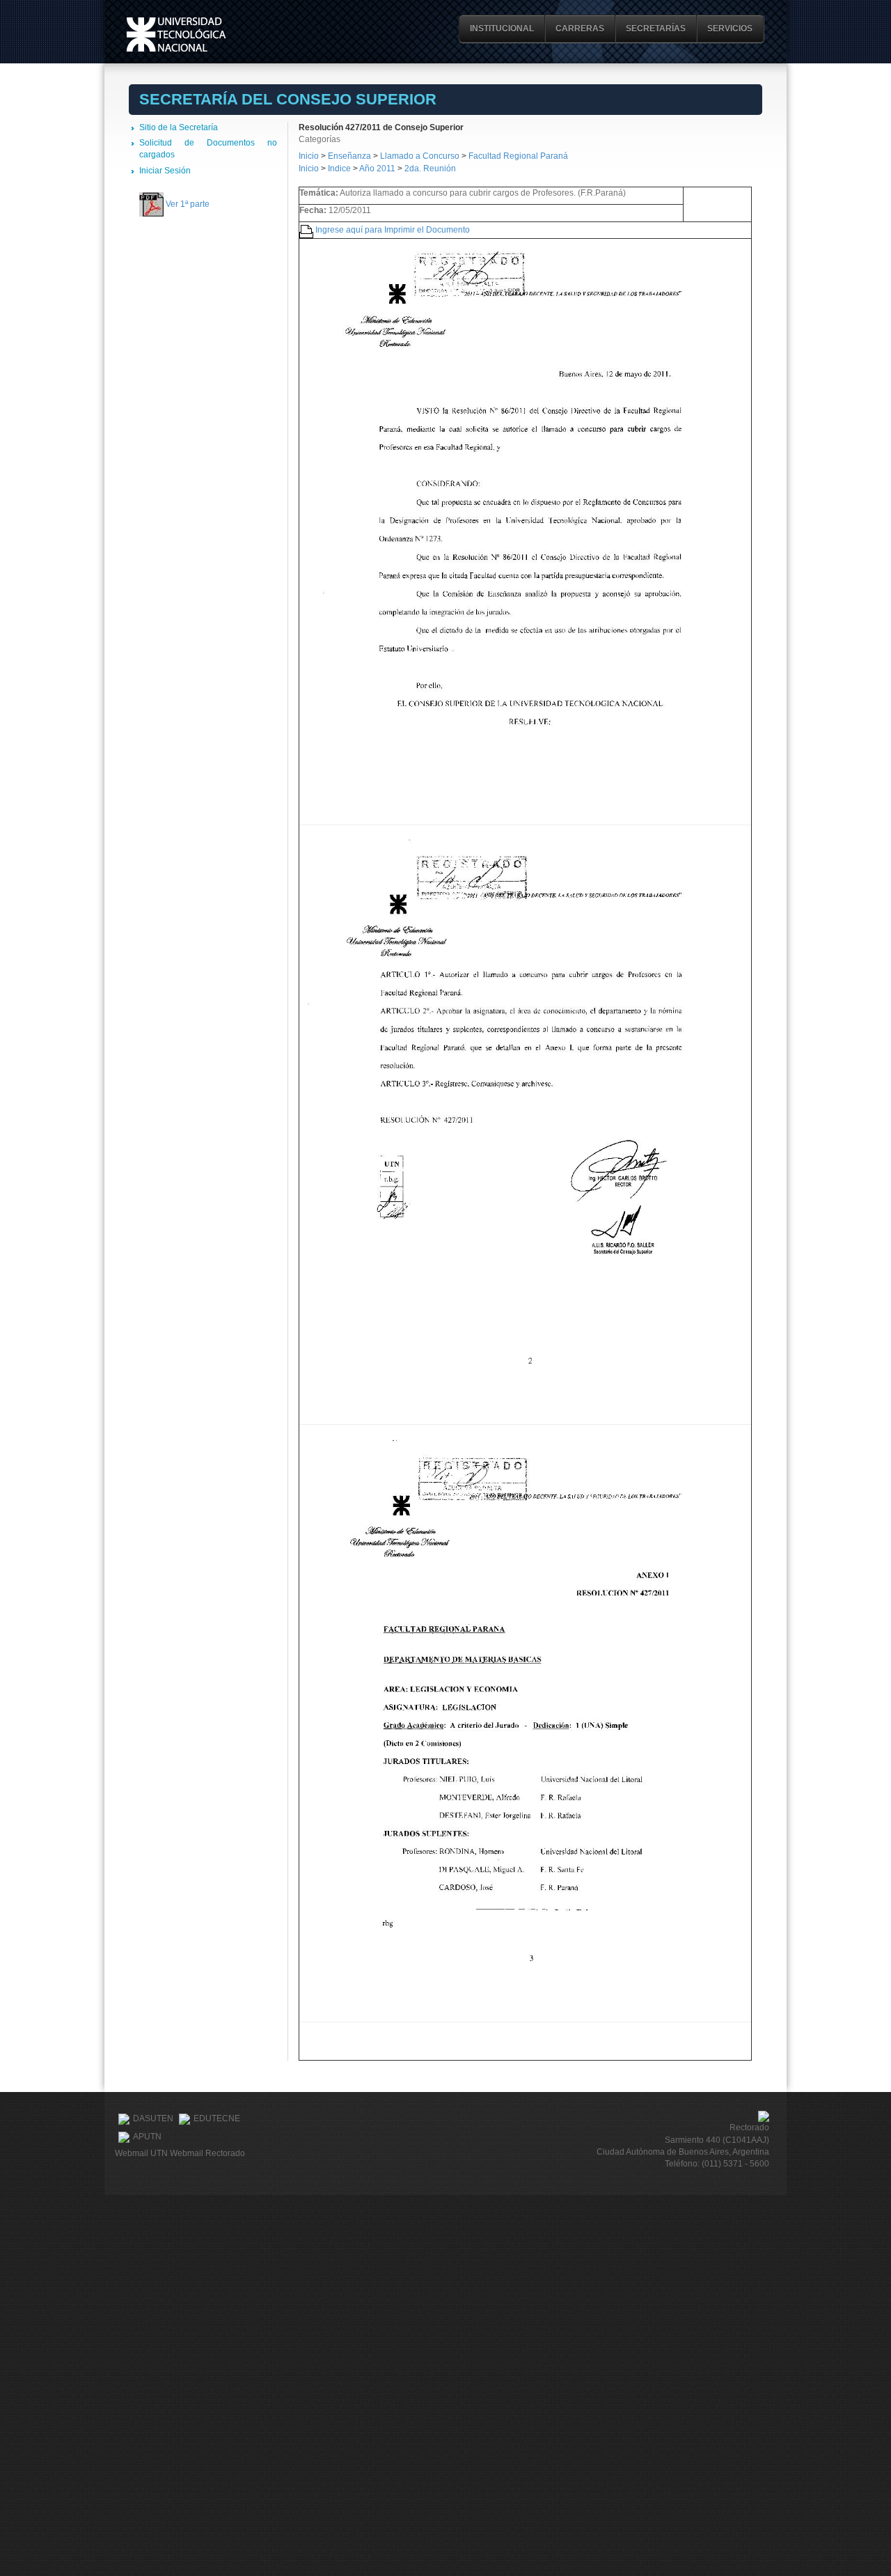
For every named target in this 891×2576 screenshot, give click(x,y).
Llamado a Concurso (421, 156)
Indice (339, 169)
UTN (176, 34)
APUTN (147, 2137)
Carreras (580, 29)
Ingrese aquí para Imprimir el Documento (393, 230)
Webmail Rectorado (207, 2153)
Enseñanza (350, 156)
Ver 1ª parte (188, 204)
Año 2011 (377, 169)
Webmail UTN (141, 2153)
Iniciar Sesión (165, 171)
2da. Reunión (430, 169)
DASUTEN (153, 2118)
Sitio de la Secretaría (179, 127)
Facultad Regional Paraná (518, 156)
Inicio (309, 156)
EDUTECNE (217, 2118)
